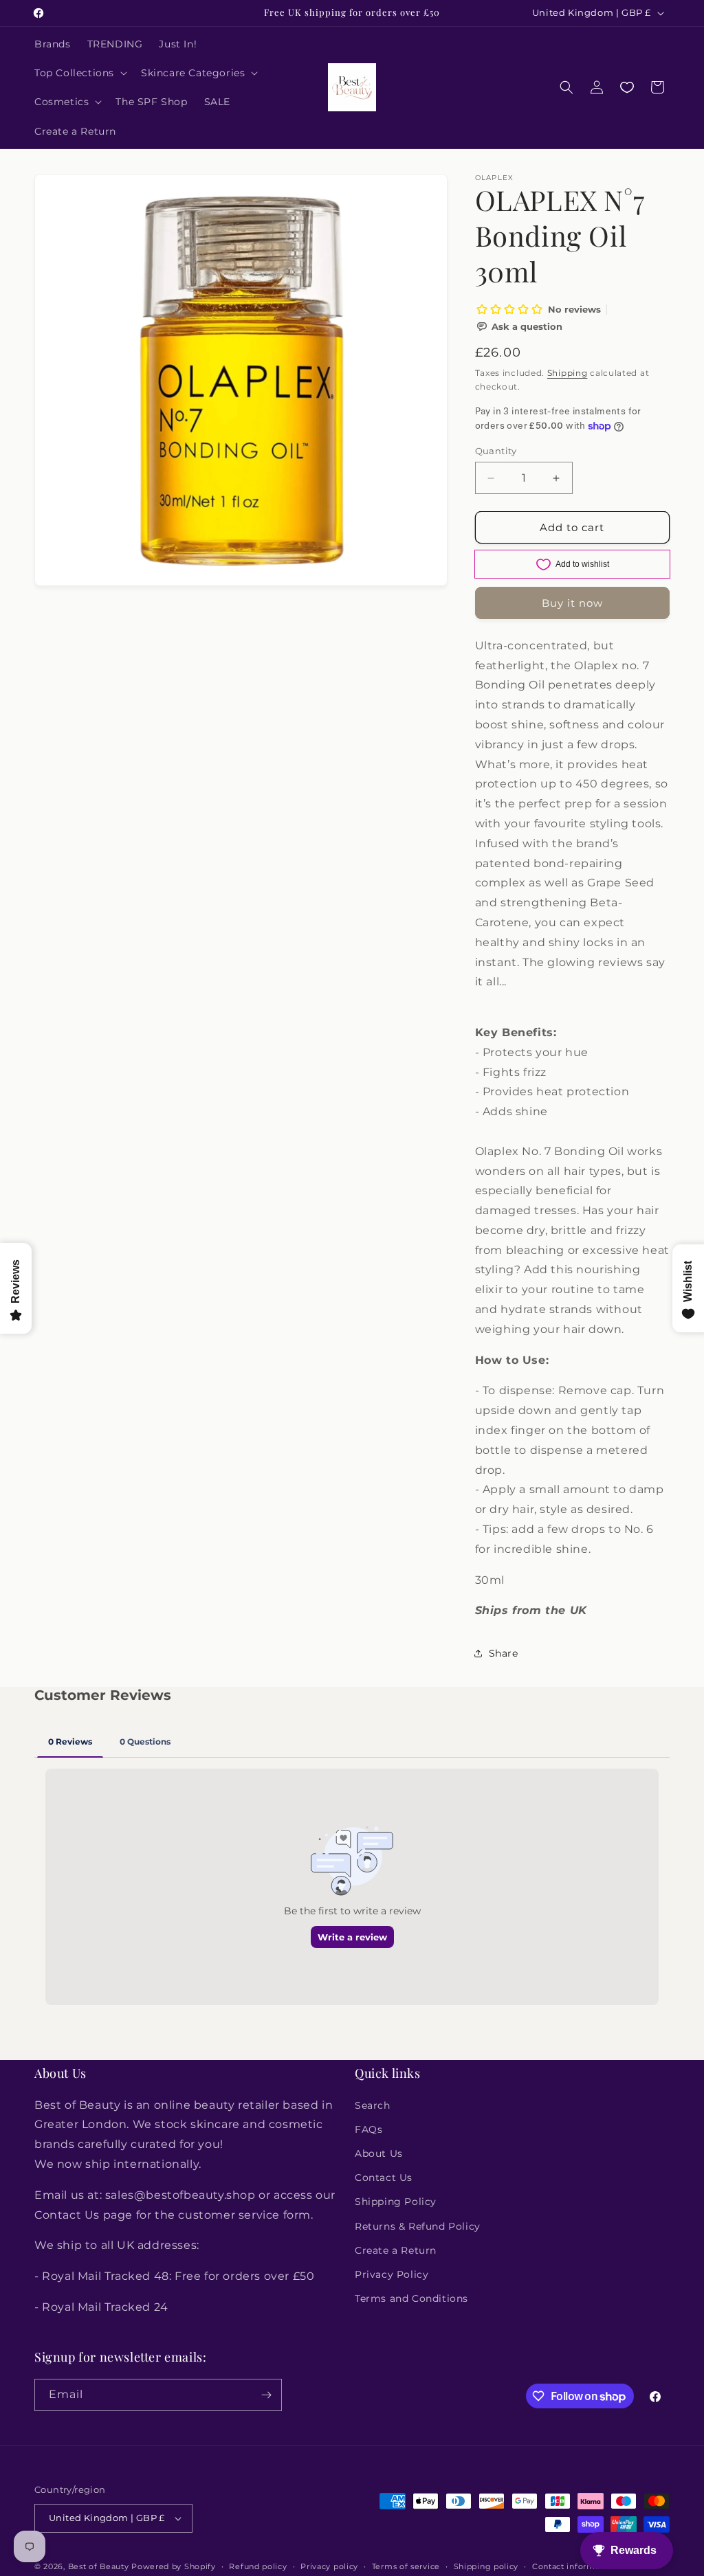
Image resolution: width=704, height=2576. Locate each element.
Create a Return (396, 2250)
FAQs (368, 2129)
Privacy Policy (392, 2274)
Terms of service (406, 2566)
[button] (79, 73)
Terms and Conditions (411, 2298)
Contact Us (384, 2177)
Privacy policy (329, 2566)
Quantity (496, 451)
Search (373, 2105)
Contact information (574, 2566)
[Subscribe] (266, 2395)
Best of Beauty (99, 2566)
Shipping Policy (396, 2202)
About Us (379, 2153)
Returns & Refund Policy (418, 2226)
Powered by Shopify (174, 2566)
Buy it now (572, 603)
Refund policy (258, 2566)
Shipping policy (486, 2566)
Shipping (568, 373)
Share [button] (504, 1653)
